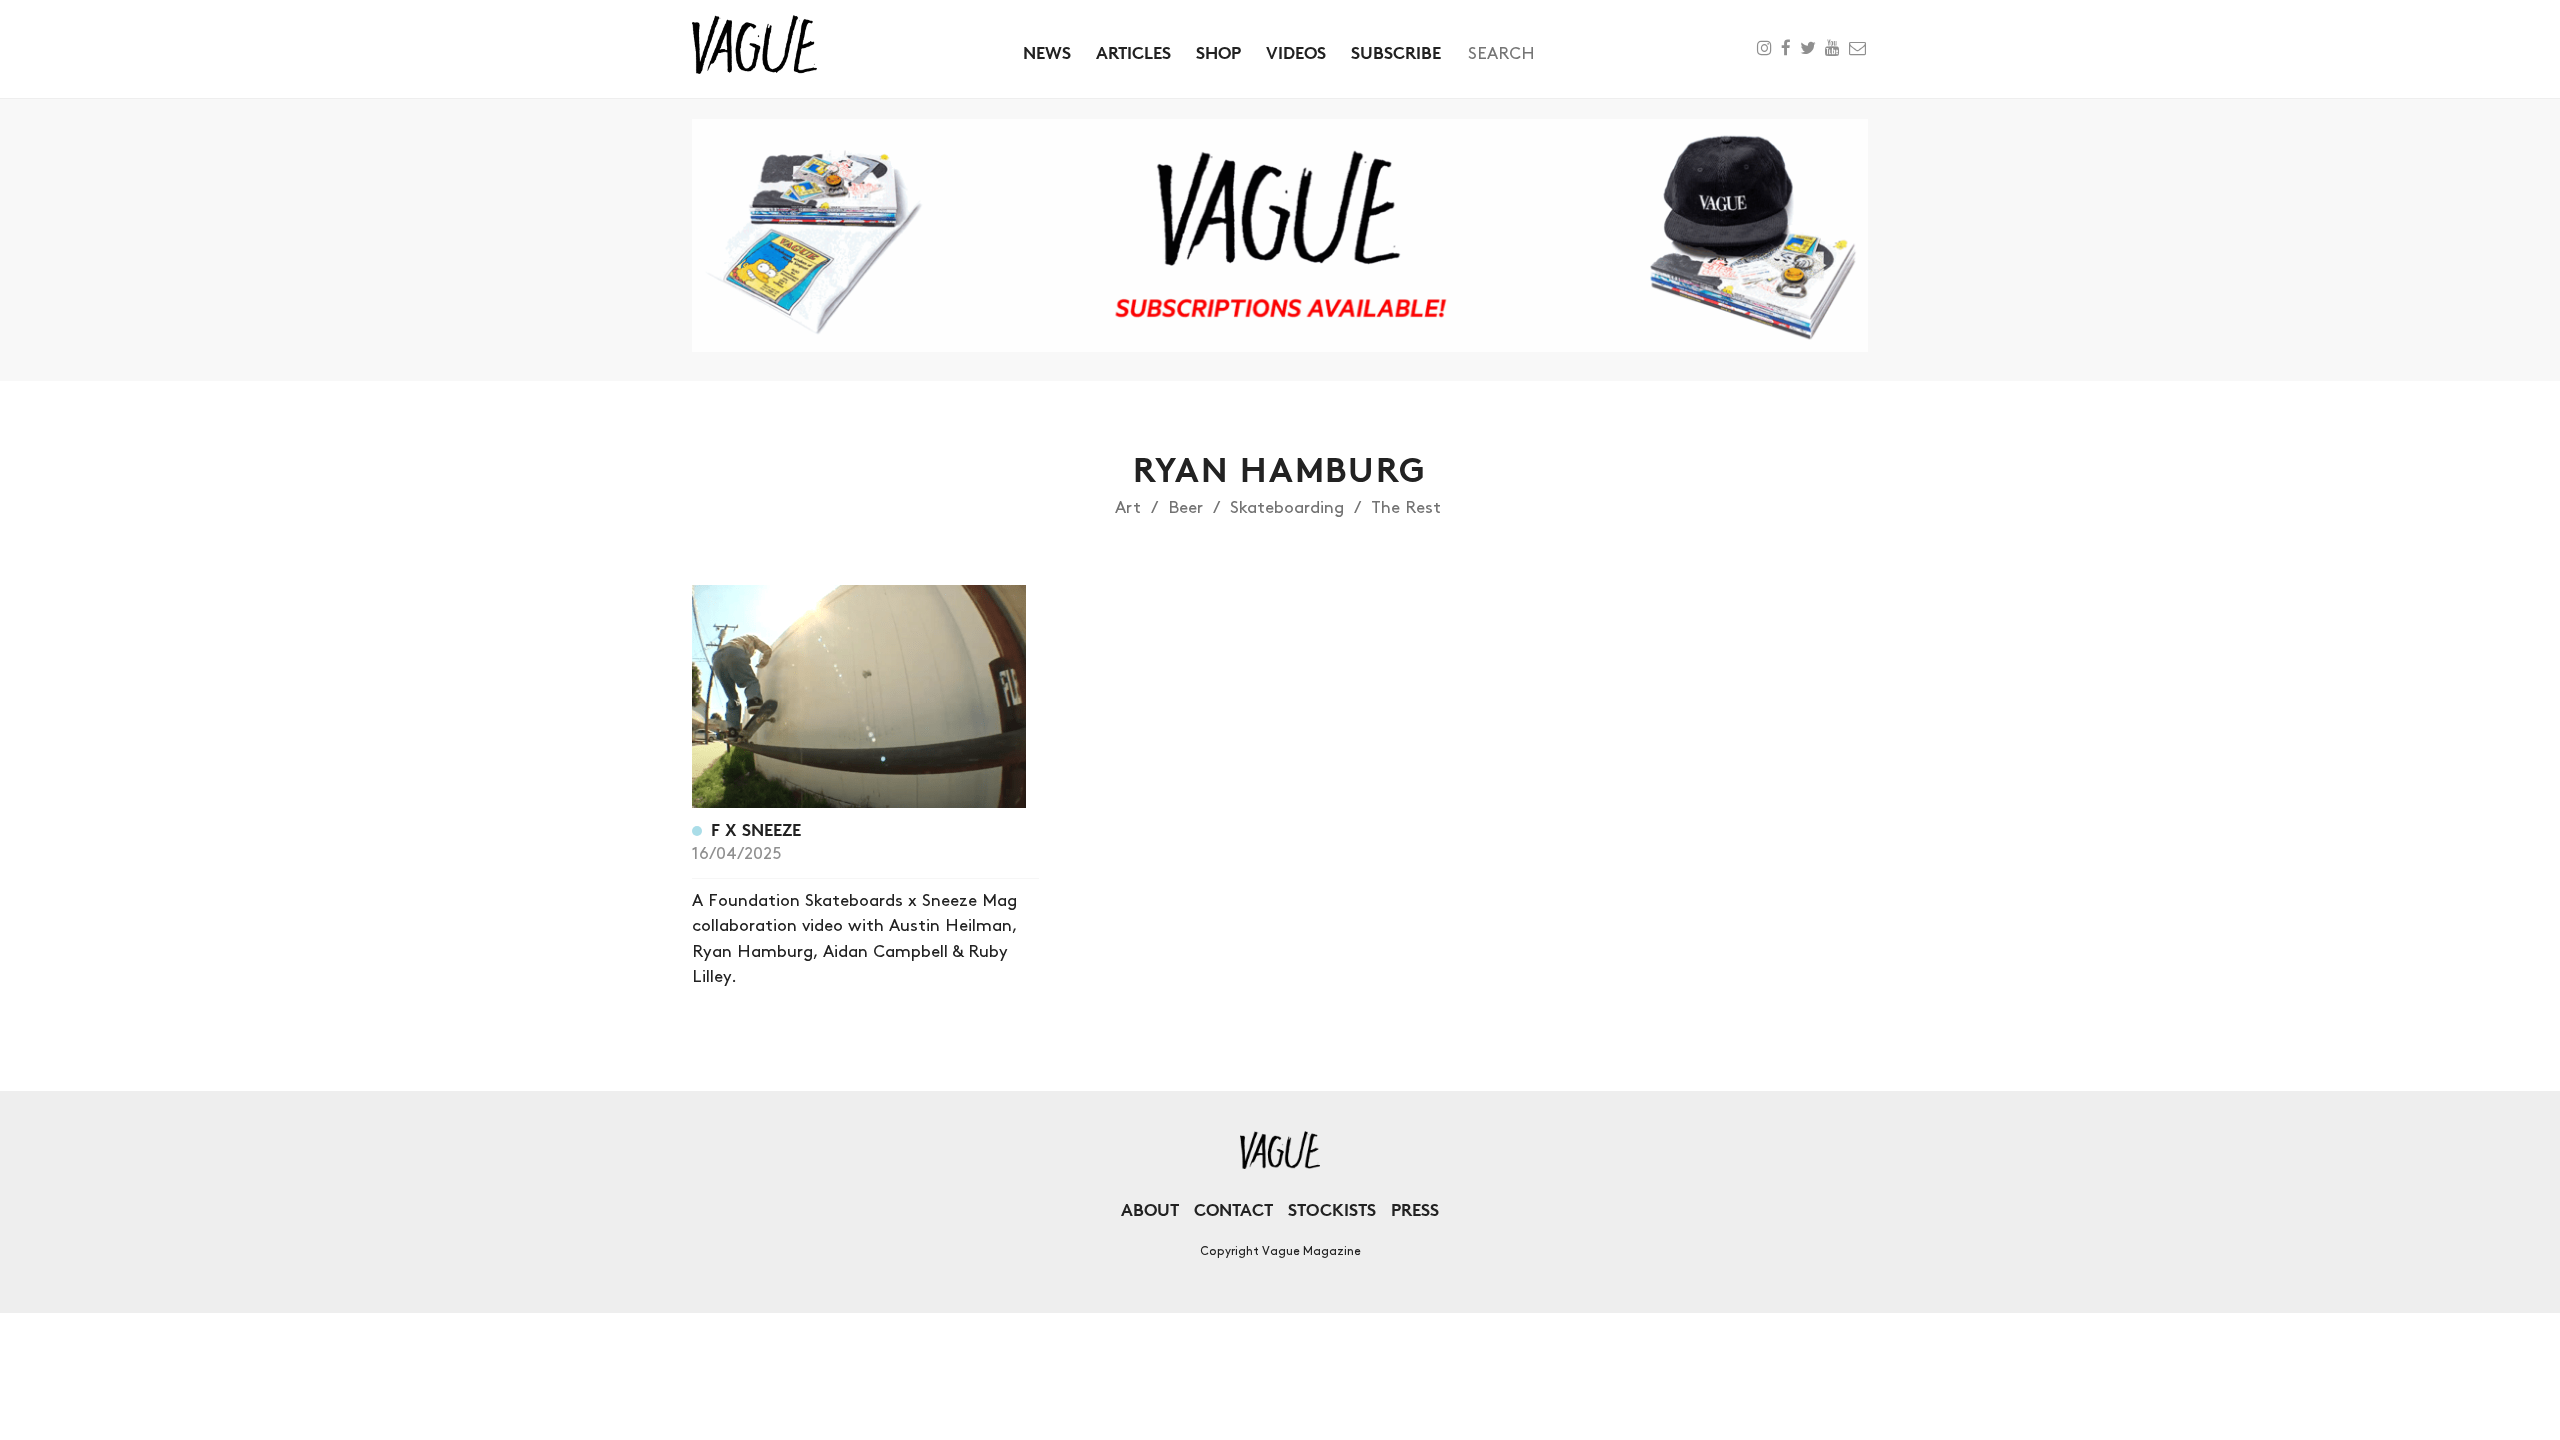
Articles (1133, 52)
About (1150, 1209)
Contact (1233, 1209)
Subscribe (1396, 52)
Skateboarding (1287, 508)
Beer (1185, 508)
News (1047, 52)
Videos (1296, 52)
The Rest (1406, 508)
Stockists (1332, 1209)
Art (1128, 508)
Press (1415, 1209)
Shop (1218, 52)
